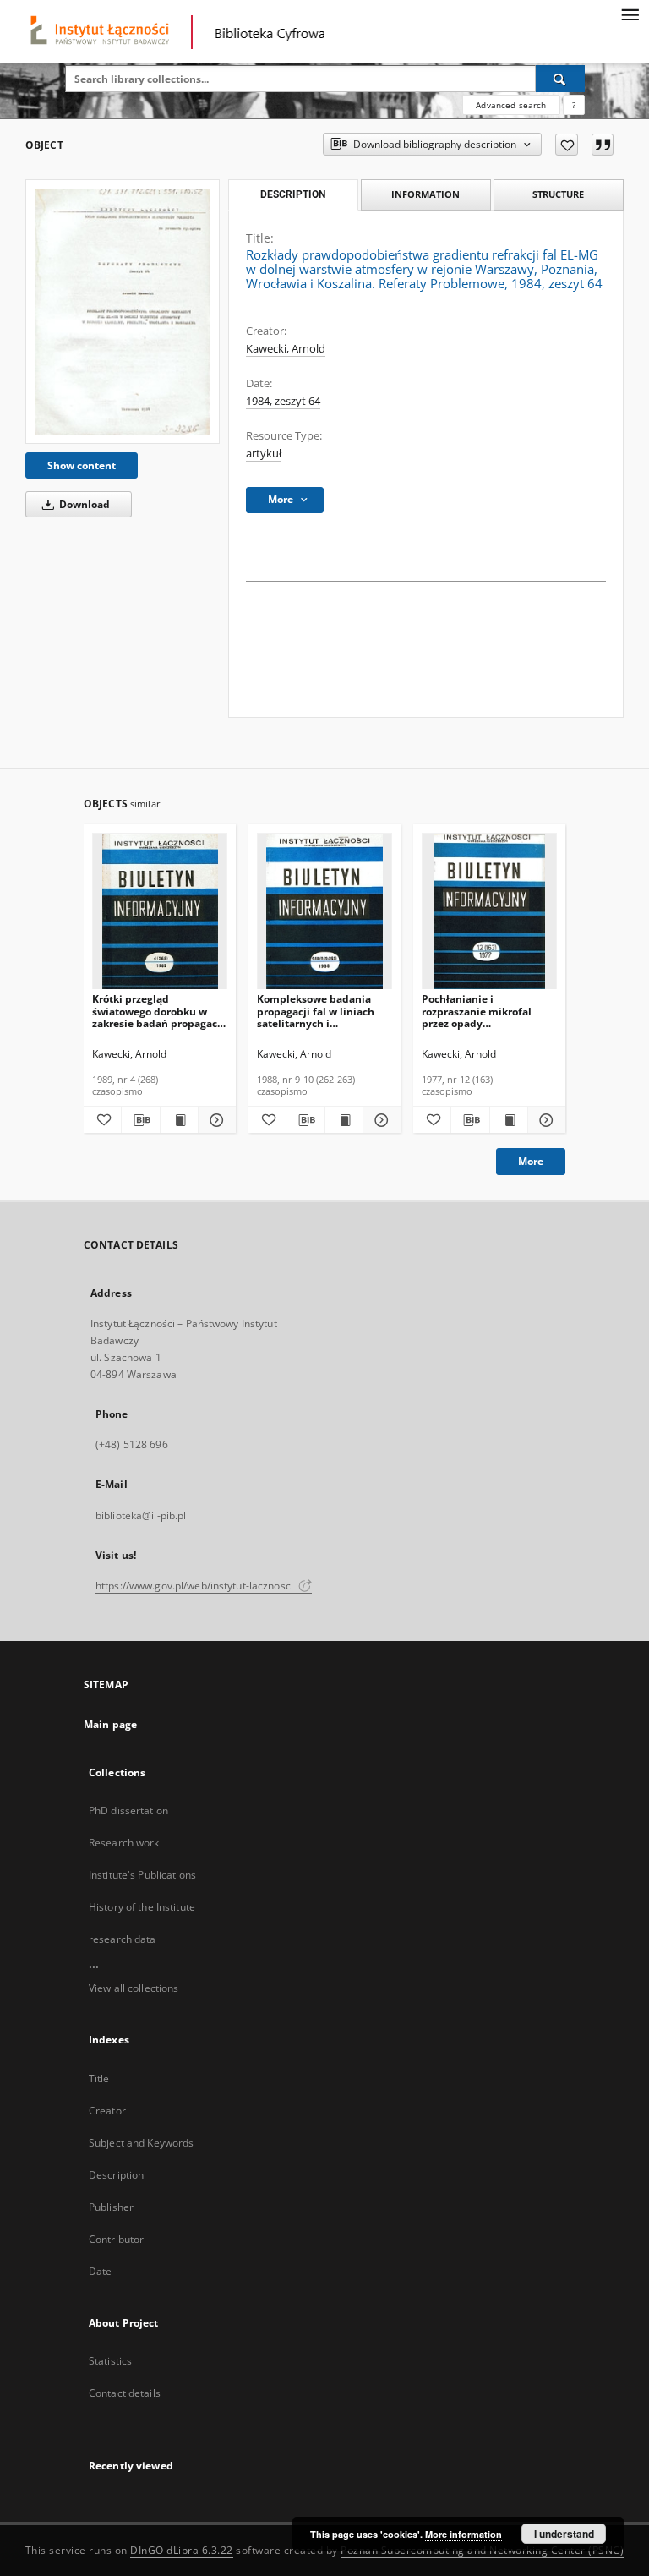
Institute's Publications (142, 1875)
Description (116, 2175)
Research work (124, 1843)
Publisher (111, 2207)
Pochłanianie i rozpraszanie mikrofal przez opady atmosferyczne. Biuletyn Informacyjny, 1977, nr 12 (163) (485, 1011)
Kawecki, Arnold (286, 349)
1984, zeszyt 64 (283, 401)
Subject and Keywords (141, 2143)
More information (464, 2534)
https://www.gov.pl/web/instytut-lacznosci (196, 1586)
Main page (110, 1724)
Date (100, 2271)
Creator (107, 2111)
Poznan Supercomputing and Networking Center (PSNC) (482, 2550)
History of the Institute (142, 1907)
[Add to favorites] (567, 145)
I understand (564, 2534)
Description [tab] (293, 194)
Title (99, 2078)
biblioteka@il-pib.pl (141, 1515)
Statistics (110, 2361)
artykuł (264, 454)
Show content (82, 465)
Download (83, 504)
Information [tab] (425, 194)
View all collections (134, 1988)
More (531, 1161)
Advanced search (511, 105)
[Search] (560, 79)
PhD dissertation (128, 1810)
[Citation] (603, 145)
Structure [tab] (558, 194)
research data (123, 1939)
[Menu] (630, 14)
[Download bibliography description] (140, 1120)
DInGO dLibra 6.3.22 (182, 2550)
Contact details (125, 2393)
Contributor (116, 2239)
